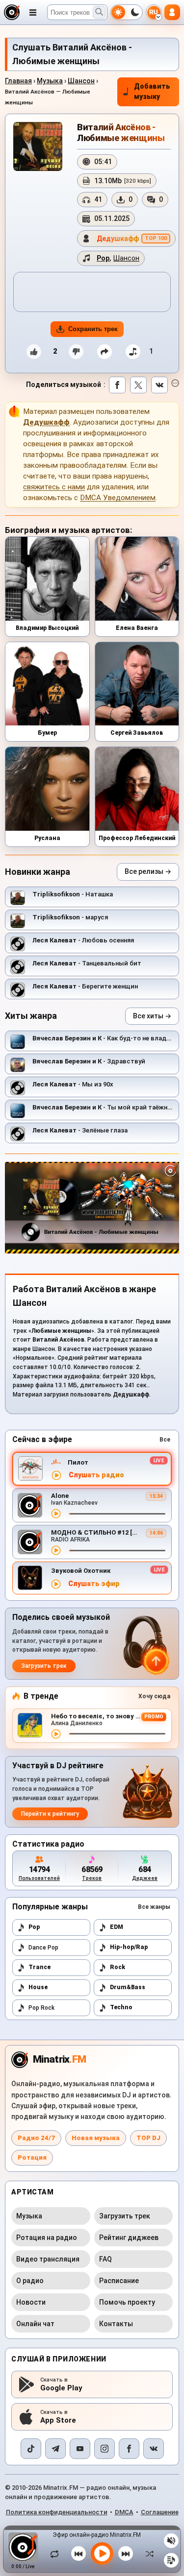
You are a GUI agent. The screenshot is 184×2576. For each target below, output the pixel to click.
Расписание (119, 2281)
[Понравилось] (34, 352)
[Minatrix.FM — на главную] (12, 12)
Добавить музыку (152, 92)
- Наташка (73, 894)
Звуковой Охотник (81, 1571)
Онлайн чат (35, 2324)
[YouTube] (80, 2449)
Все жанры (154, 1907)
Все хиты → (152, 1016)
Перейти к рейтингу (50, 1814)
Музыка (50, 81)
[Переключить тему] (127, 12)
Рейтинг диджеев (129, 2238)
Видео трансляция (48, 2259)
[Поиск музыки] (99, 12)
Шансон (81, 81)
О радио (30, 2281)
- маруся (70, 917)
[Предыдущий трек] (79, 2553)
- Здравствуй (89, 1061)
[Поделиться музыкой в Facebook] (117, 385)
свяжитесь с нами (54, 487)
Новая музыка (96, 2138)
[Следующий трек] (126, 2553)
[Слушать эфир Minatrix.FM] (56, 1475)
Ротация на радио (47, 2238)
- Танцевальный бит (87, 963)
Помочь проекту (127, 2302)
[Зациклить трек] (57, 2553)
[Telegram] (55, 2449)
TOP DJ (148, 2138)
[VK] (154, 2449)
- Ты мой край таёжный (105, 1107)
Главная (18, 81)
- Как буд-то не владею (104, 1038)
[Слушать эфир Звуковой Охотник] (56, 1584)
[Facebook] (129, 2449)
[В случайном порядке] (147, 2553)
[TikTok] (31, 2449)
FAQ (105, 2259)
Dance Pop (43, 1948)
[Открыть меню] (33, 12)
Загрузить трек (44, 1666)
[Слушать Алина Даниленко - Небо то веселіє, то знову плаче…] (56, 1734)
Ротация (32, 2157)
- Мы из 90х (73, 1084)
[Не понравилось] (76, 352)
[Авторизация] (172, 12)
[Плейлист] (171, 2560)
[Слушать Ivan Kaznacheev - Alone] (56, 1514)
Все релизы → (148, 871)
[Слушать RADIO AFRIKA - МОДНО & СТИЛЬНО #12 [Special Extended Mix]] (56, 1550)
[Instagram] (105, 2449)
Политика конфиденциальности (57, 2512)
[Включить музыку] (102, 2553)
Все (165, 1440)
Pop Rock (41, 2008)
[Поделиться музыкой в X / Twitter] (138, 385)
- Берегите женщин (85, 986)
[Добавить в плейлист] (133, 352)
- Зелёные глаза (80, 1130)
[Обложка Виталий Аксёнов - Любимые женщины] (38, 146)
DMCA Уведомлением (118, 498)
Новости (31, 2302)
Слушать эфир (94, 1584)
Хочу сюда (154, 1696)
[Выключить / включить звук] (171, 2541)
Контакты (116, 2324)
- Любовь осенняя (83, 940)
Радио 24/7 (36, 2138)
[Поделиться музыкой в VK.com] (159, 385)
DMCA (124, 2512)
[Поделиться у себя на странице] (105, 352)
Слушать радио (96, 1475)
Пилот (78, 1462)
